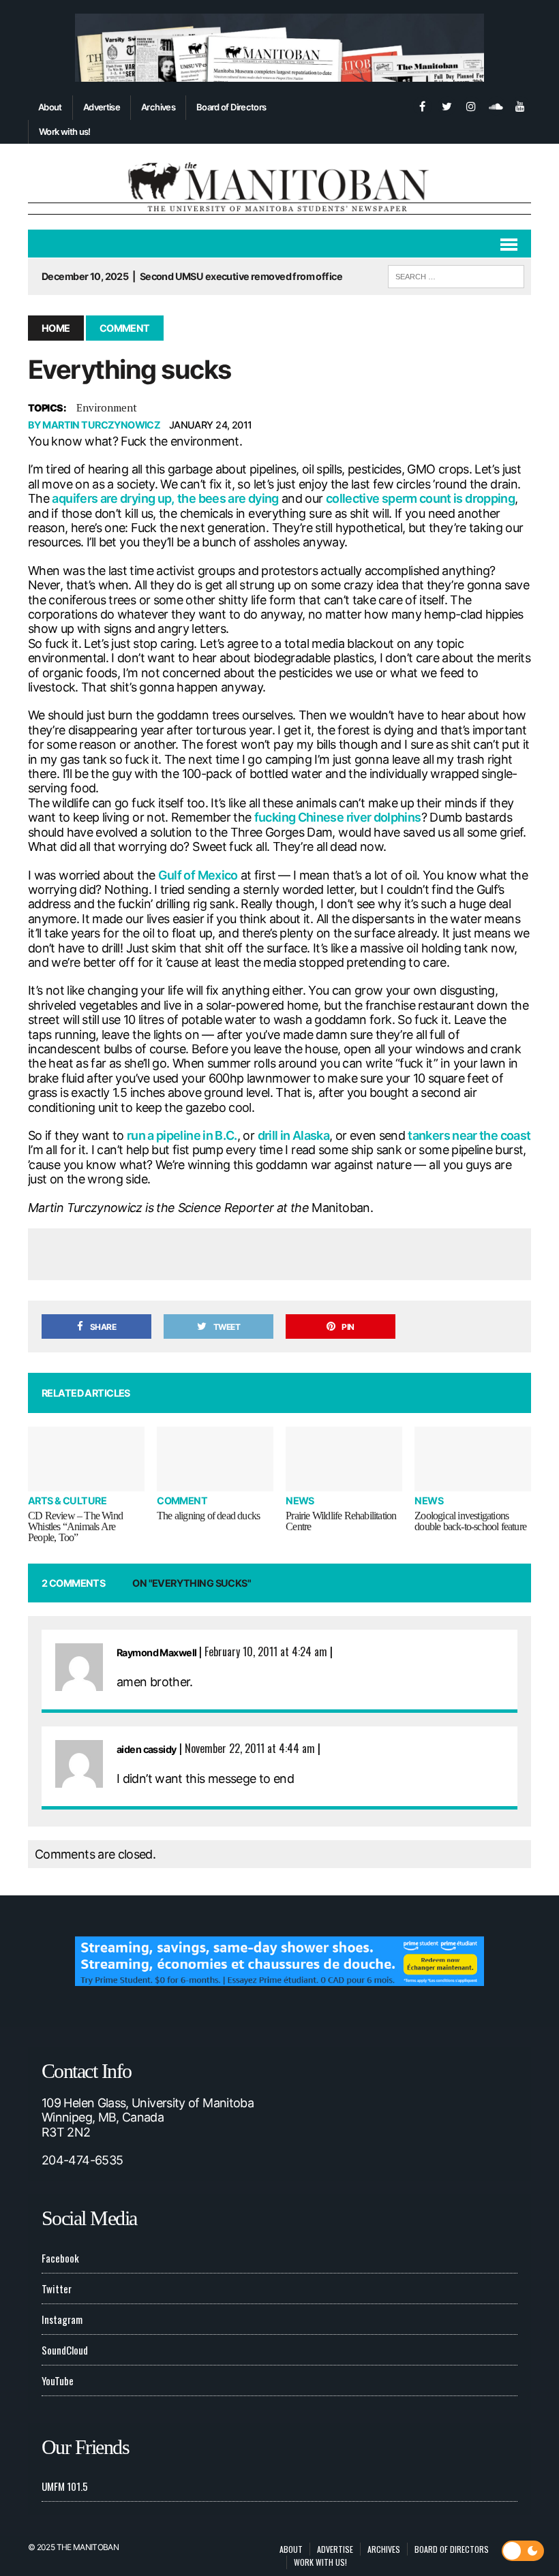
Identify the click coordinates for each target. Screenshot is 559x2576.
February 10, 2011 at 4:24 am (266, 1651)
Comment (182, 1501)
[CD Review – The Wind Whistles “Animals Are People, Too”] (86, 1459)
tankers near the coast (469, 1135)
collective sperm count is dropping (420, 498)
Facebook (60, 2258)
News (300, 1501)
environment (107, 407)
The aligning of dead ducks (208, 1516)
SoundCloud (65, 2350)
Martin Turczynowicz (101, 425)
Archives (158, 107)
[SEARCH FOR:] (456, 275)
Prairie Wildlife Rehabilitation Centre (341, 1521)
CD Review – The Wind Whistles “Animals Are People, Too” (75, 1526)
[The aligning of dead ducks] (215, 1459)
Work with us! (65, 131)
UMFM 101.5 (65, 2486)
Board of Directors (231, 107)
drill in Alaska (293, 1135)
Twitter (57, 2288)
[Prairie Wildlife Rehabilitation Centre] (344, 1459)
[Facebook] (422, 105)
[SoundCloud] (496, 105)
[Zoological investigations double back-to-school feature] (473, 1459)
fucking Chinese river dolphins (338, 817)
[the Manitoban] (279, 187)
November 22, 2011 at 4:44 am (250, 1748)
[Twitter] (447, 105)
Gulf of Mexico (198, 875)
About (50, 107)
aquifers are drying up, (113, 498)
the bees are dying (228, 498)
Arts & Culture (67, 1501)
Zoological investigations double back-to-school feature (470, 1521)
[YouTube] (520, 105)
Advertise (102, 107)
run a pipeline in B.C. (182, 1135)
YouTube (58, 2380)
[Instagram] (471, 105)
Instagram (62, 2319)
